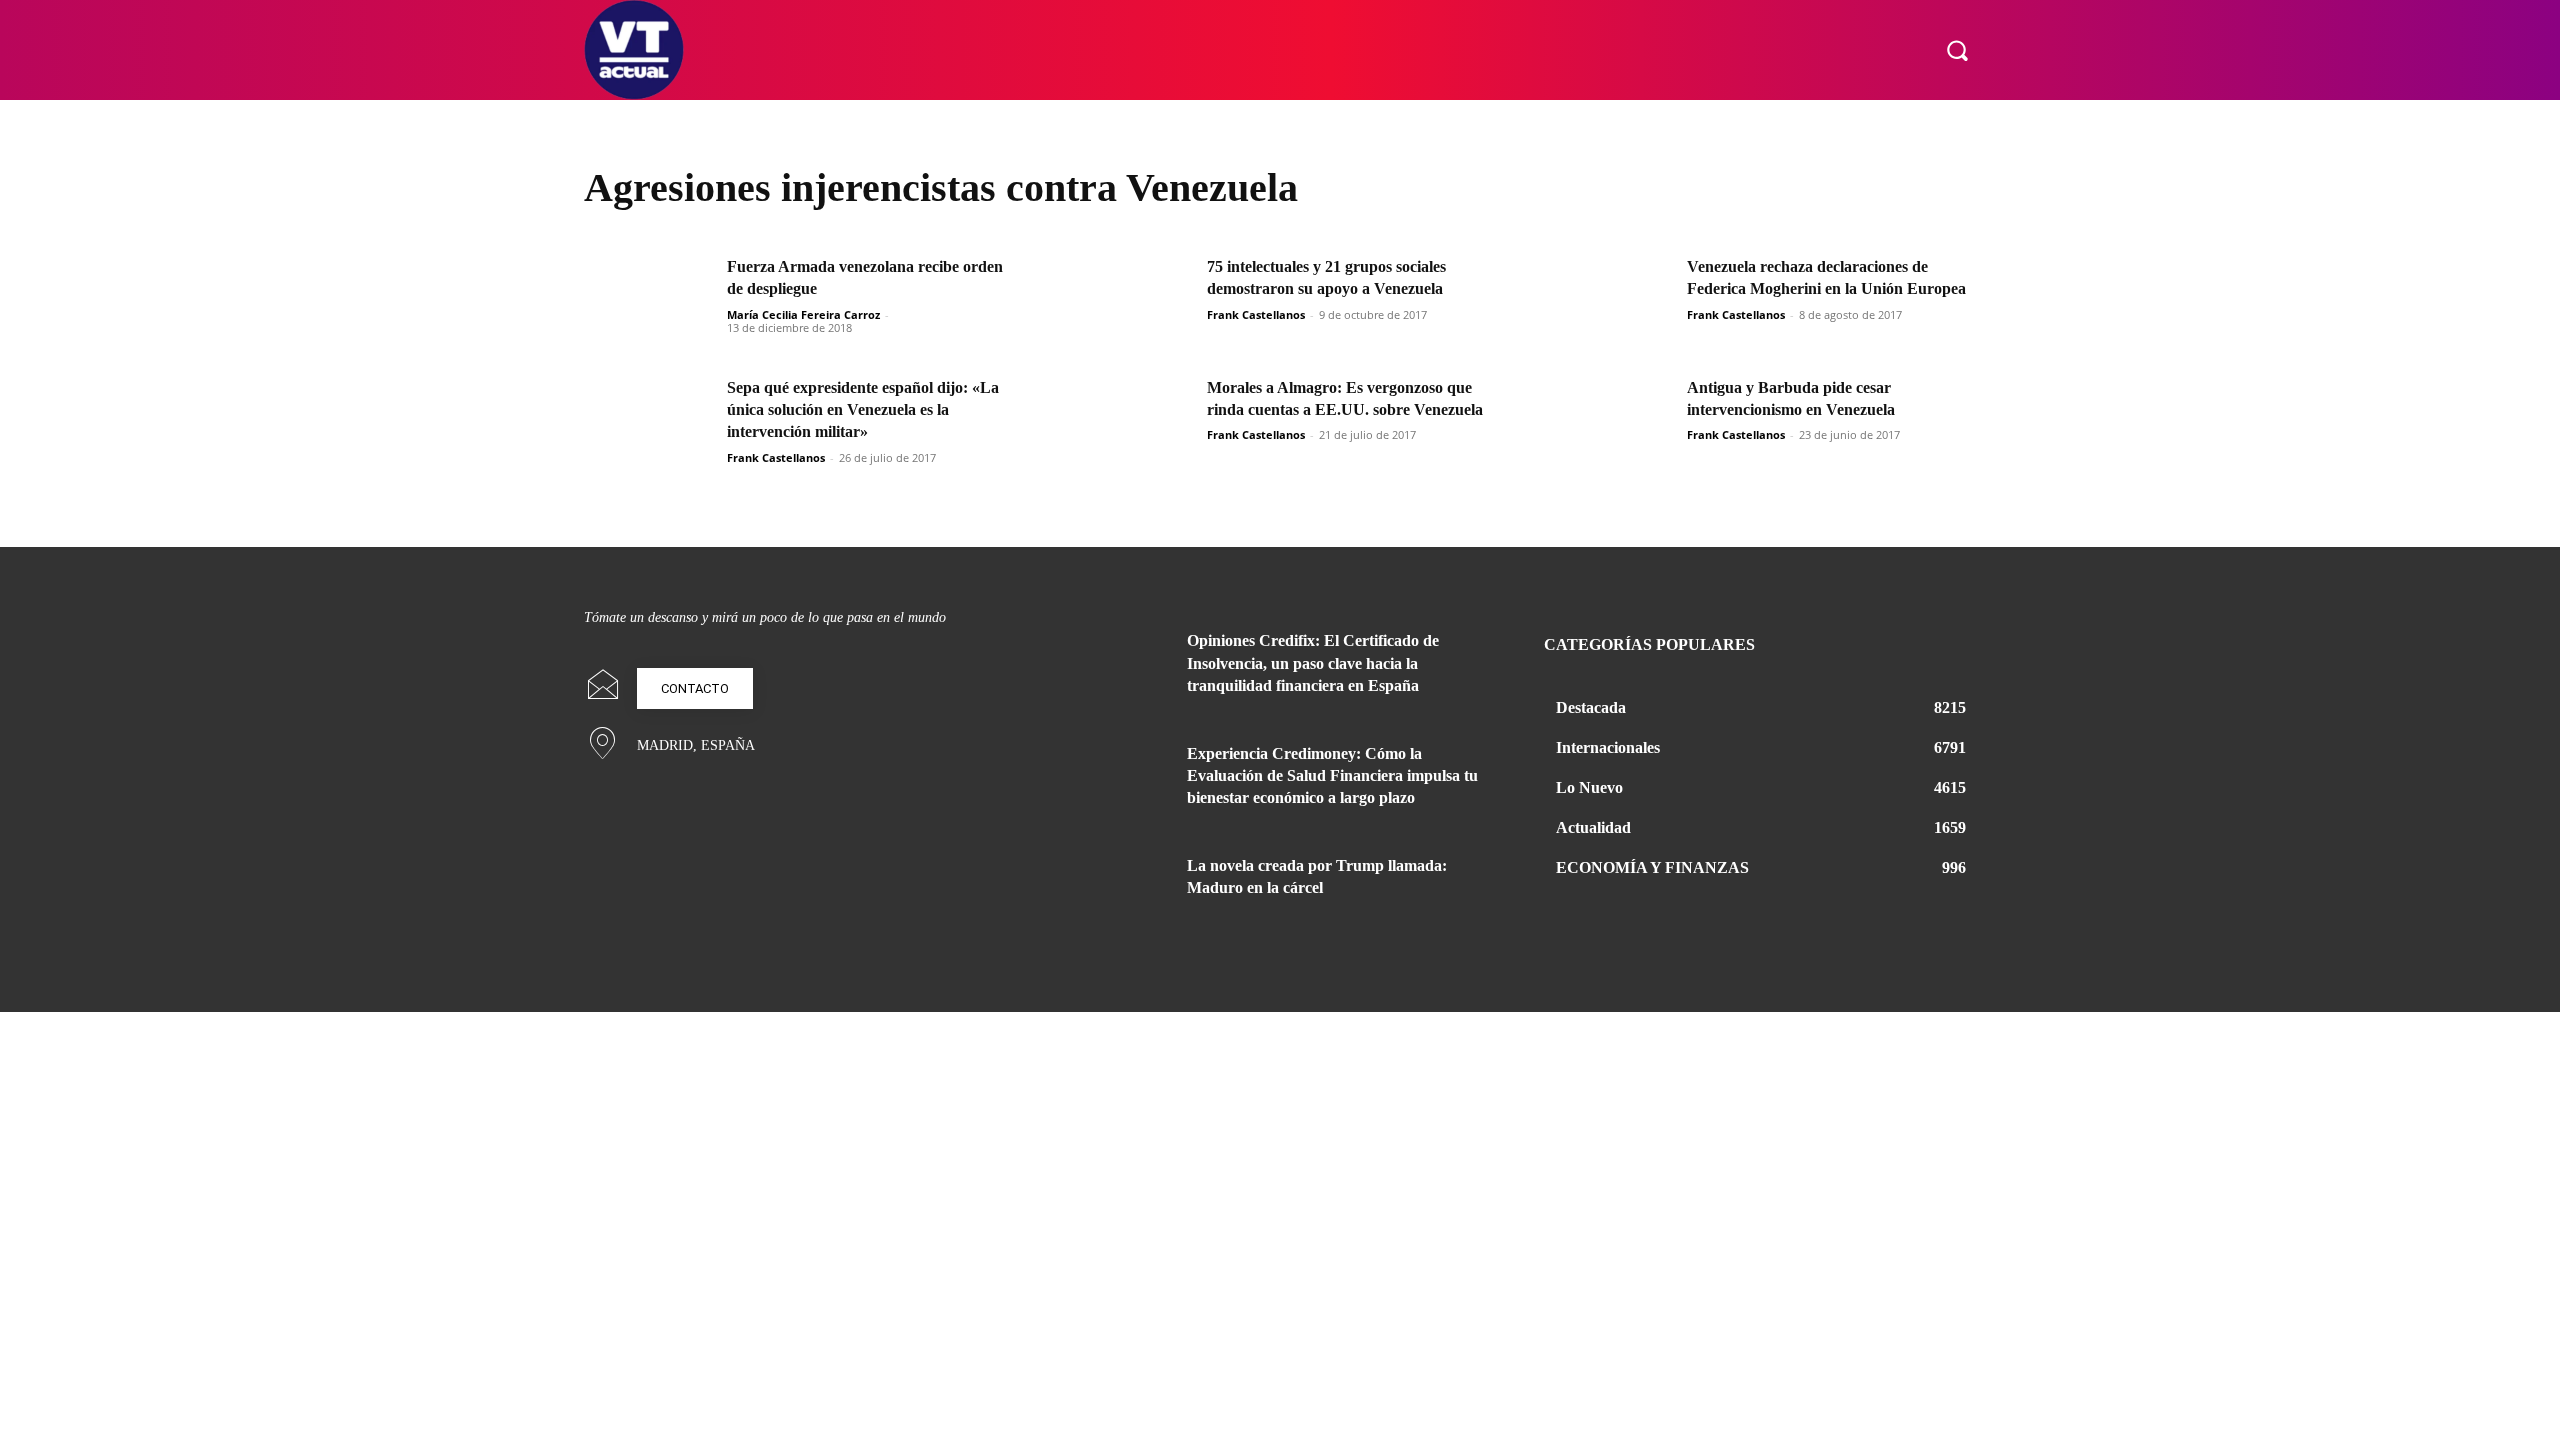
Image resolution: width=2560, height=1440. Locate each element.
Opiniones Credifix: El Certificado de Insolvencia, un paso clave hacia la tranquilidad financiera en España (1313, 663)
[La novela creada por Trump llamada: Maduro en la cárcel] (1118, 890)
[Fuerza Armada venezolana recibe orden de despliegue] (649, 301)
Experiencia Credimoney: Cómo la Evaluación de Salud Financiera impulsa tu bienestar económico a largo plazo (1332, 776)
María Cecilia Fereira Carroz (803, 314)
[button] (1957, 50)
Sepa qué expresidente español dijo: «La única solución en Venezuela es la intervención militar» (863, 410)
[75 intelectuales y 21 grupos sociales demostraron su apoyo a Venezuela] (1129, 301)
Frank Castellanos (1256, 314)
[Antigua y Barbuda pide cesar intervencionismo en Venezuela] (1609, 422)
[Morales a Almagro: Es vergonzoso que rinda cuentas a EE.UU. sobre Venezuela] (1129, 422)
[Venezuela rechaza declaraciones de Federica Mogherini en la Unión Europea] (1609, 301)
